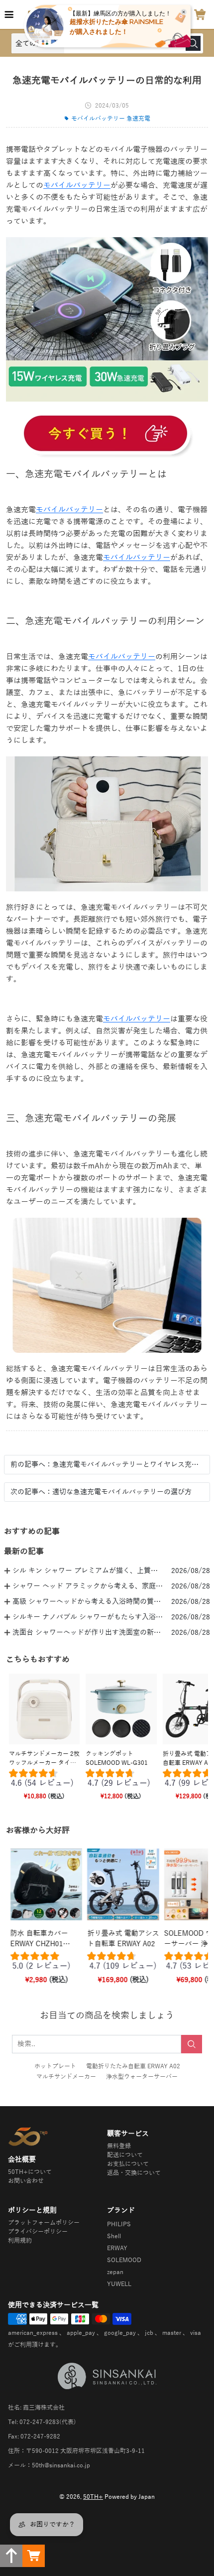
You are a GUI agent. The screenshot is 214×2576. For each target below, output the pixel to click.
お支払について (128, 2164)
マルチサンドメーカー (66, 2077)
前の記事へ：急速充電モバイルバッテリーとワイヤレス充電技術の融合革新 (107, 1465)
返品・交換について (134, 2173)
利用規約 (20, 2241)
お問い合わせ (26, 2181)
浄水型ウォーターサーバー (142, 2077)
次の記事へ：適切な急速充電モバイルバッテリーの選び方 (101, 1492)
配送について (125, 2155)
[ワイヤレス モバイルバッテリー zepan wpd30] (107, 435)
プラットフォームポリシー (44, 2223)
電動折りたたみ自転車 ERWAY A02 (133, 2066)
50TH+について (30, 2172)
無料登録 (119, 2146)
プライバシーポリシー (38, 2232)
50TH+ (93, 2497)
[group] (44, 1780)
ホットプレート (55, 2066)
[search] (192, 2044)
